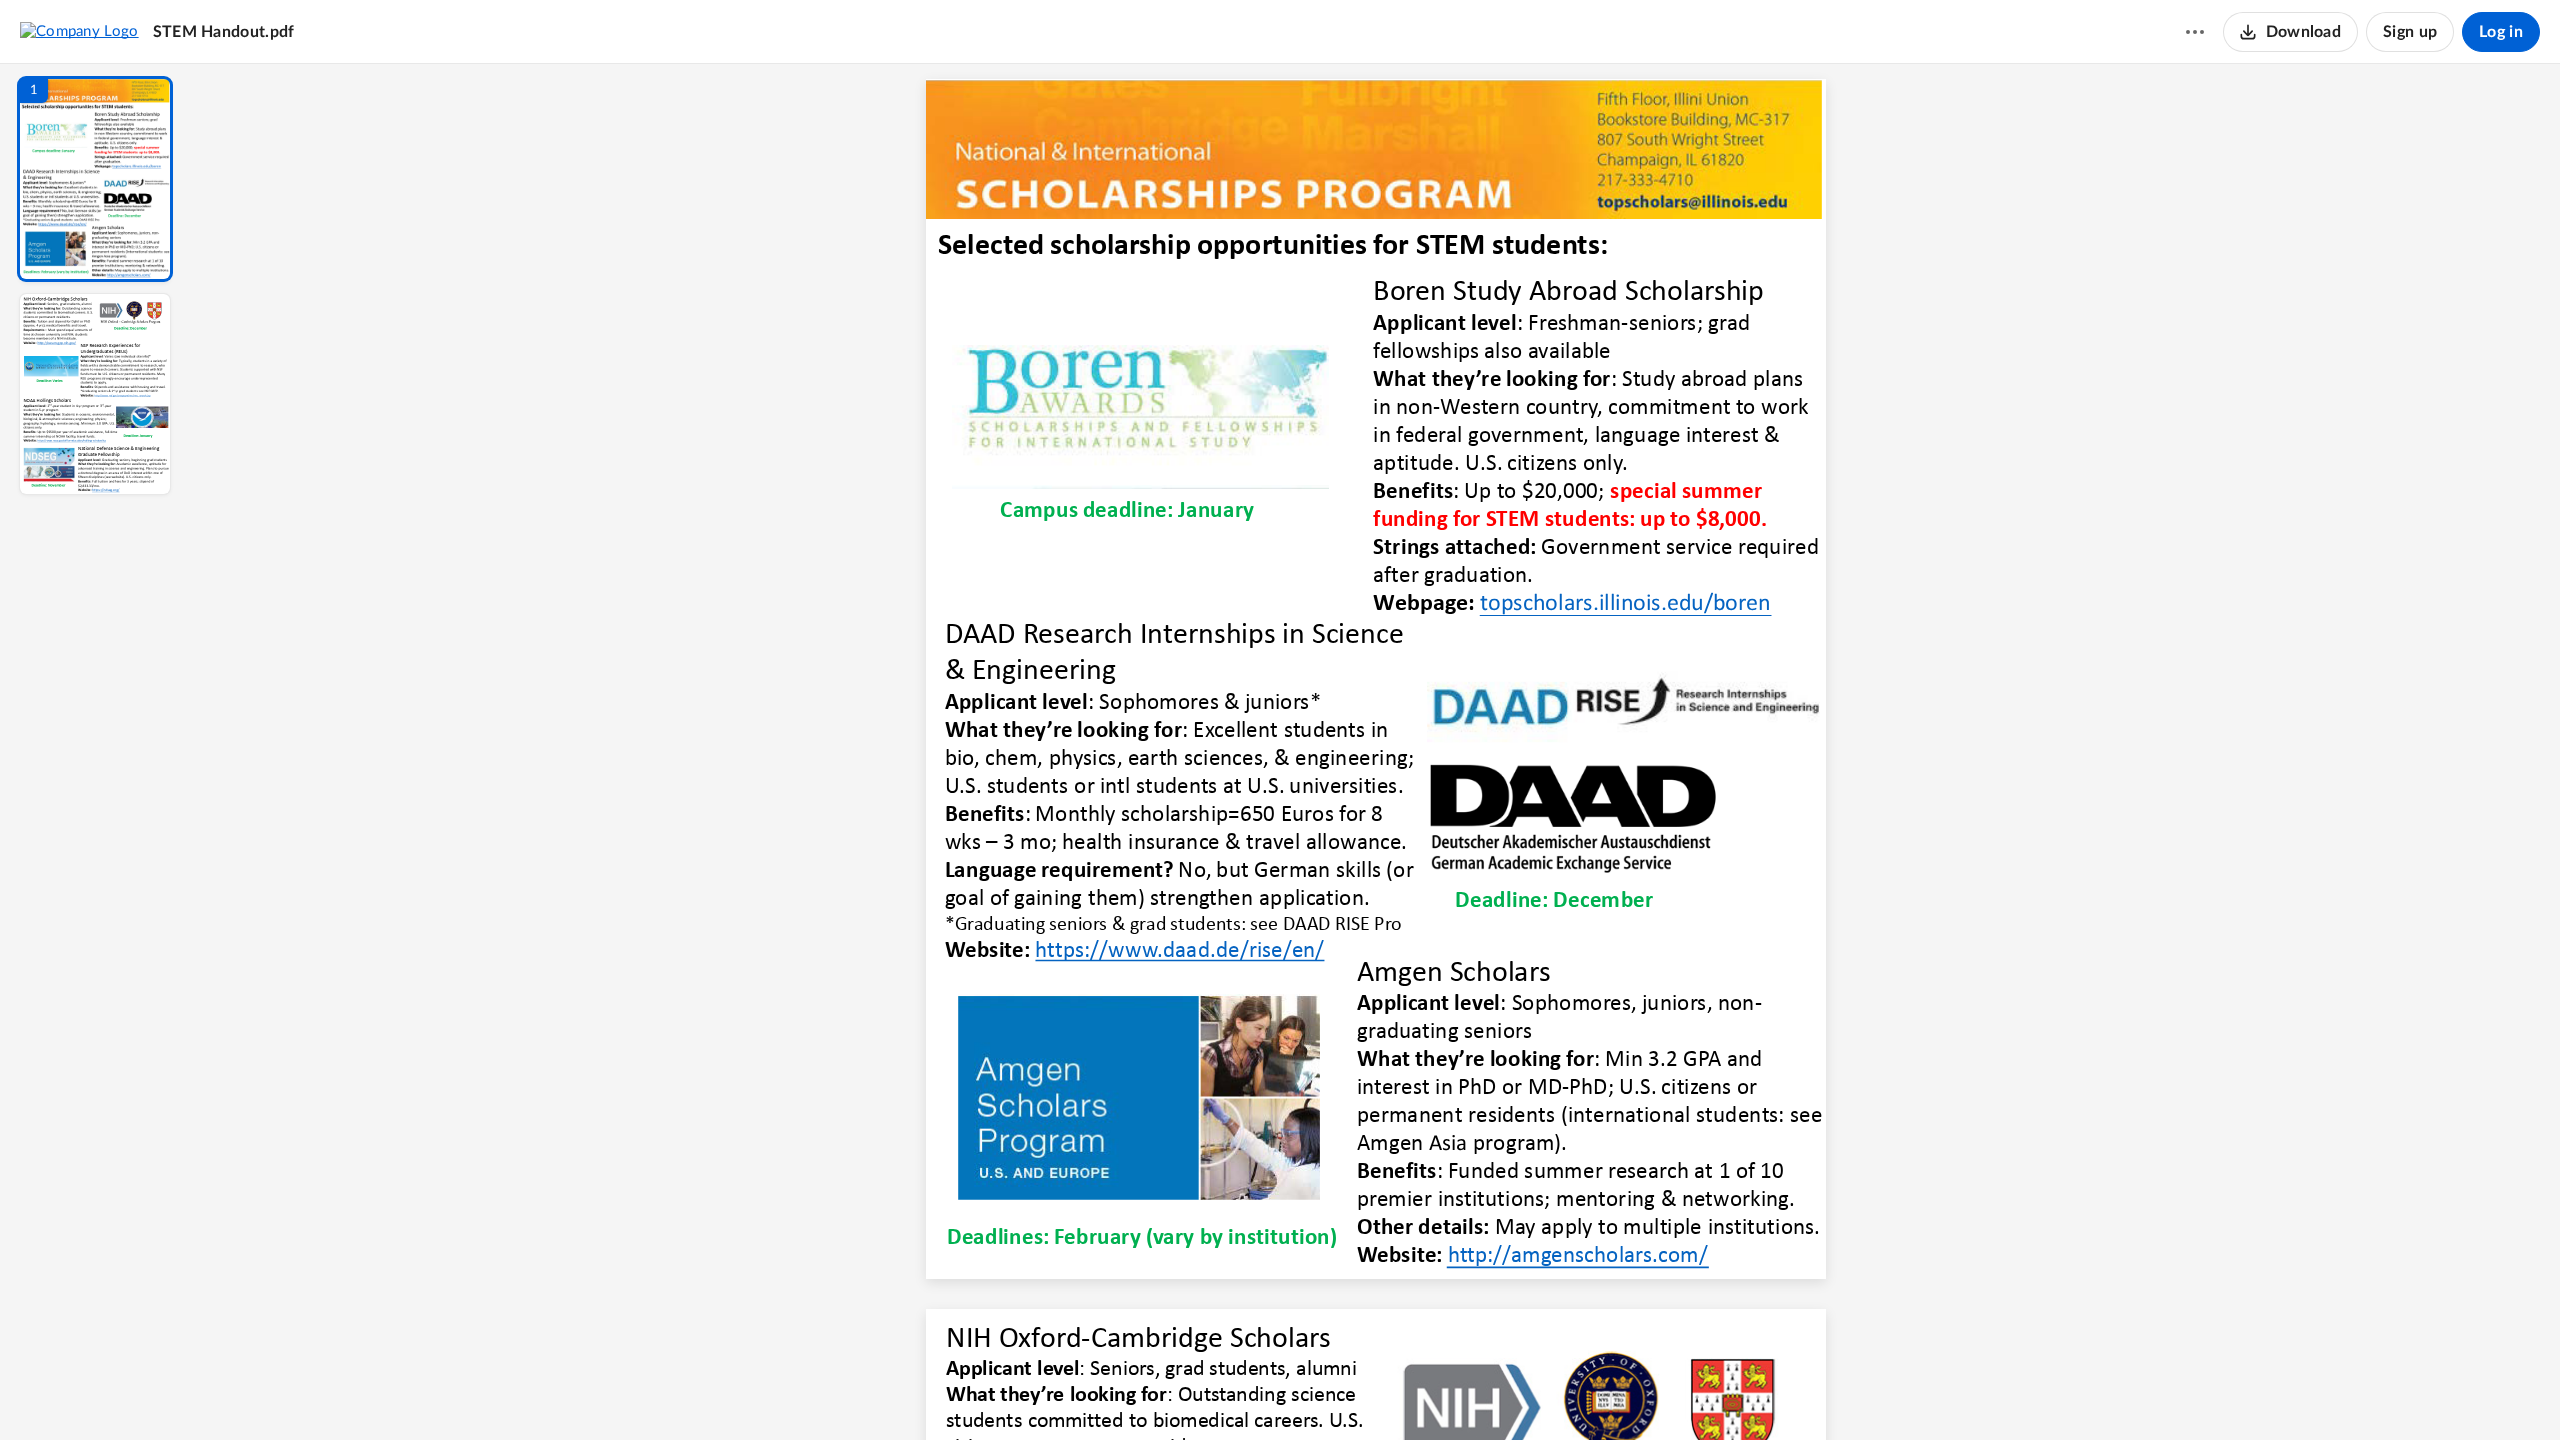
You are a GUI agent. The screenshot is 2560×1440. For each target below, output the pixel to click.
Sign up (2410, 32)
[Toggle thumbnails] (1192, 1391)
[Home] (79, 31)
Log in (2501, 32)
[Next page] (1336, 1391)
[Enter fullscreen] (1560, 1391)
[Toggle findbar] (1228, 1391)
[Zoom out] (1378, 1391)
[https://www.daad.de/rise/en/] (1179, 950)
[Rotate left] (1486, 1391)
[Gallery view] (1524, 1391)
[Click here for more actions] (2195, 32)
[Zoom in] (1446, 1391)
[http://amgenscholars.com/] (1577, 1254)
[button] (95, 179)
